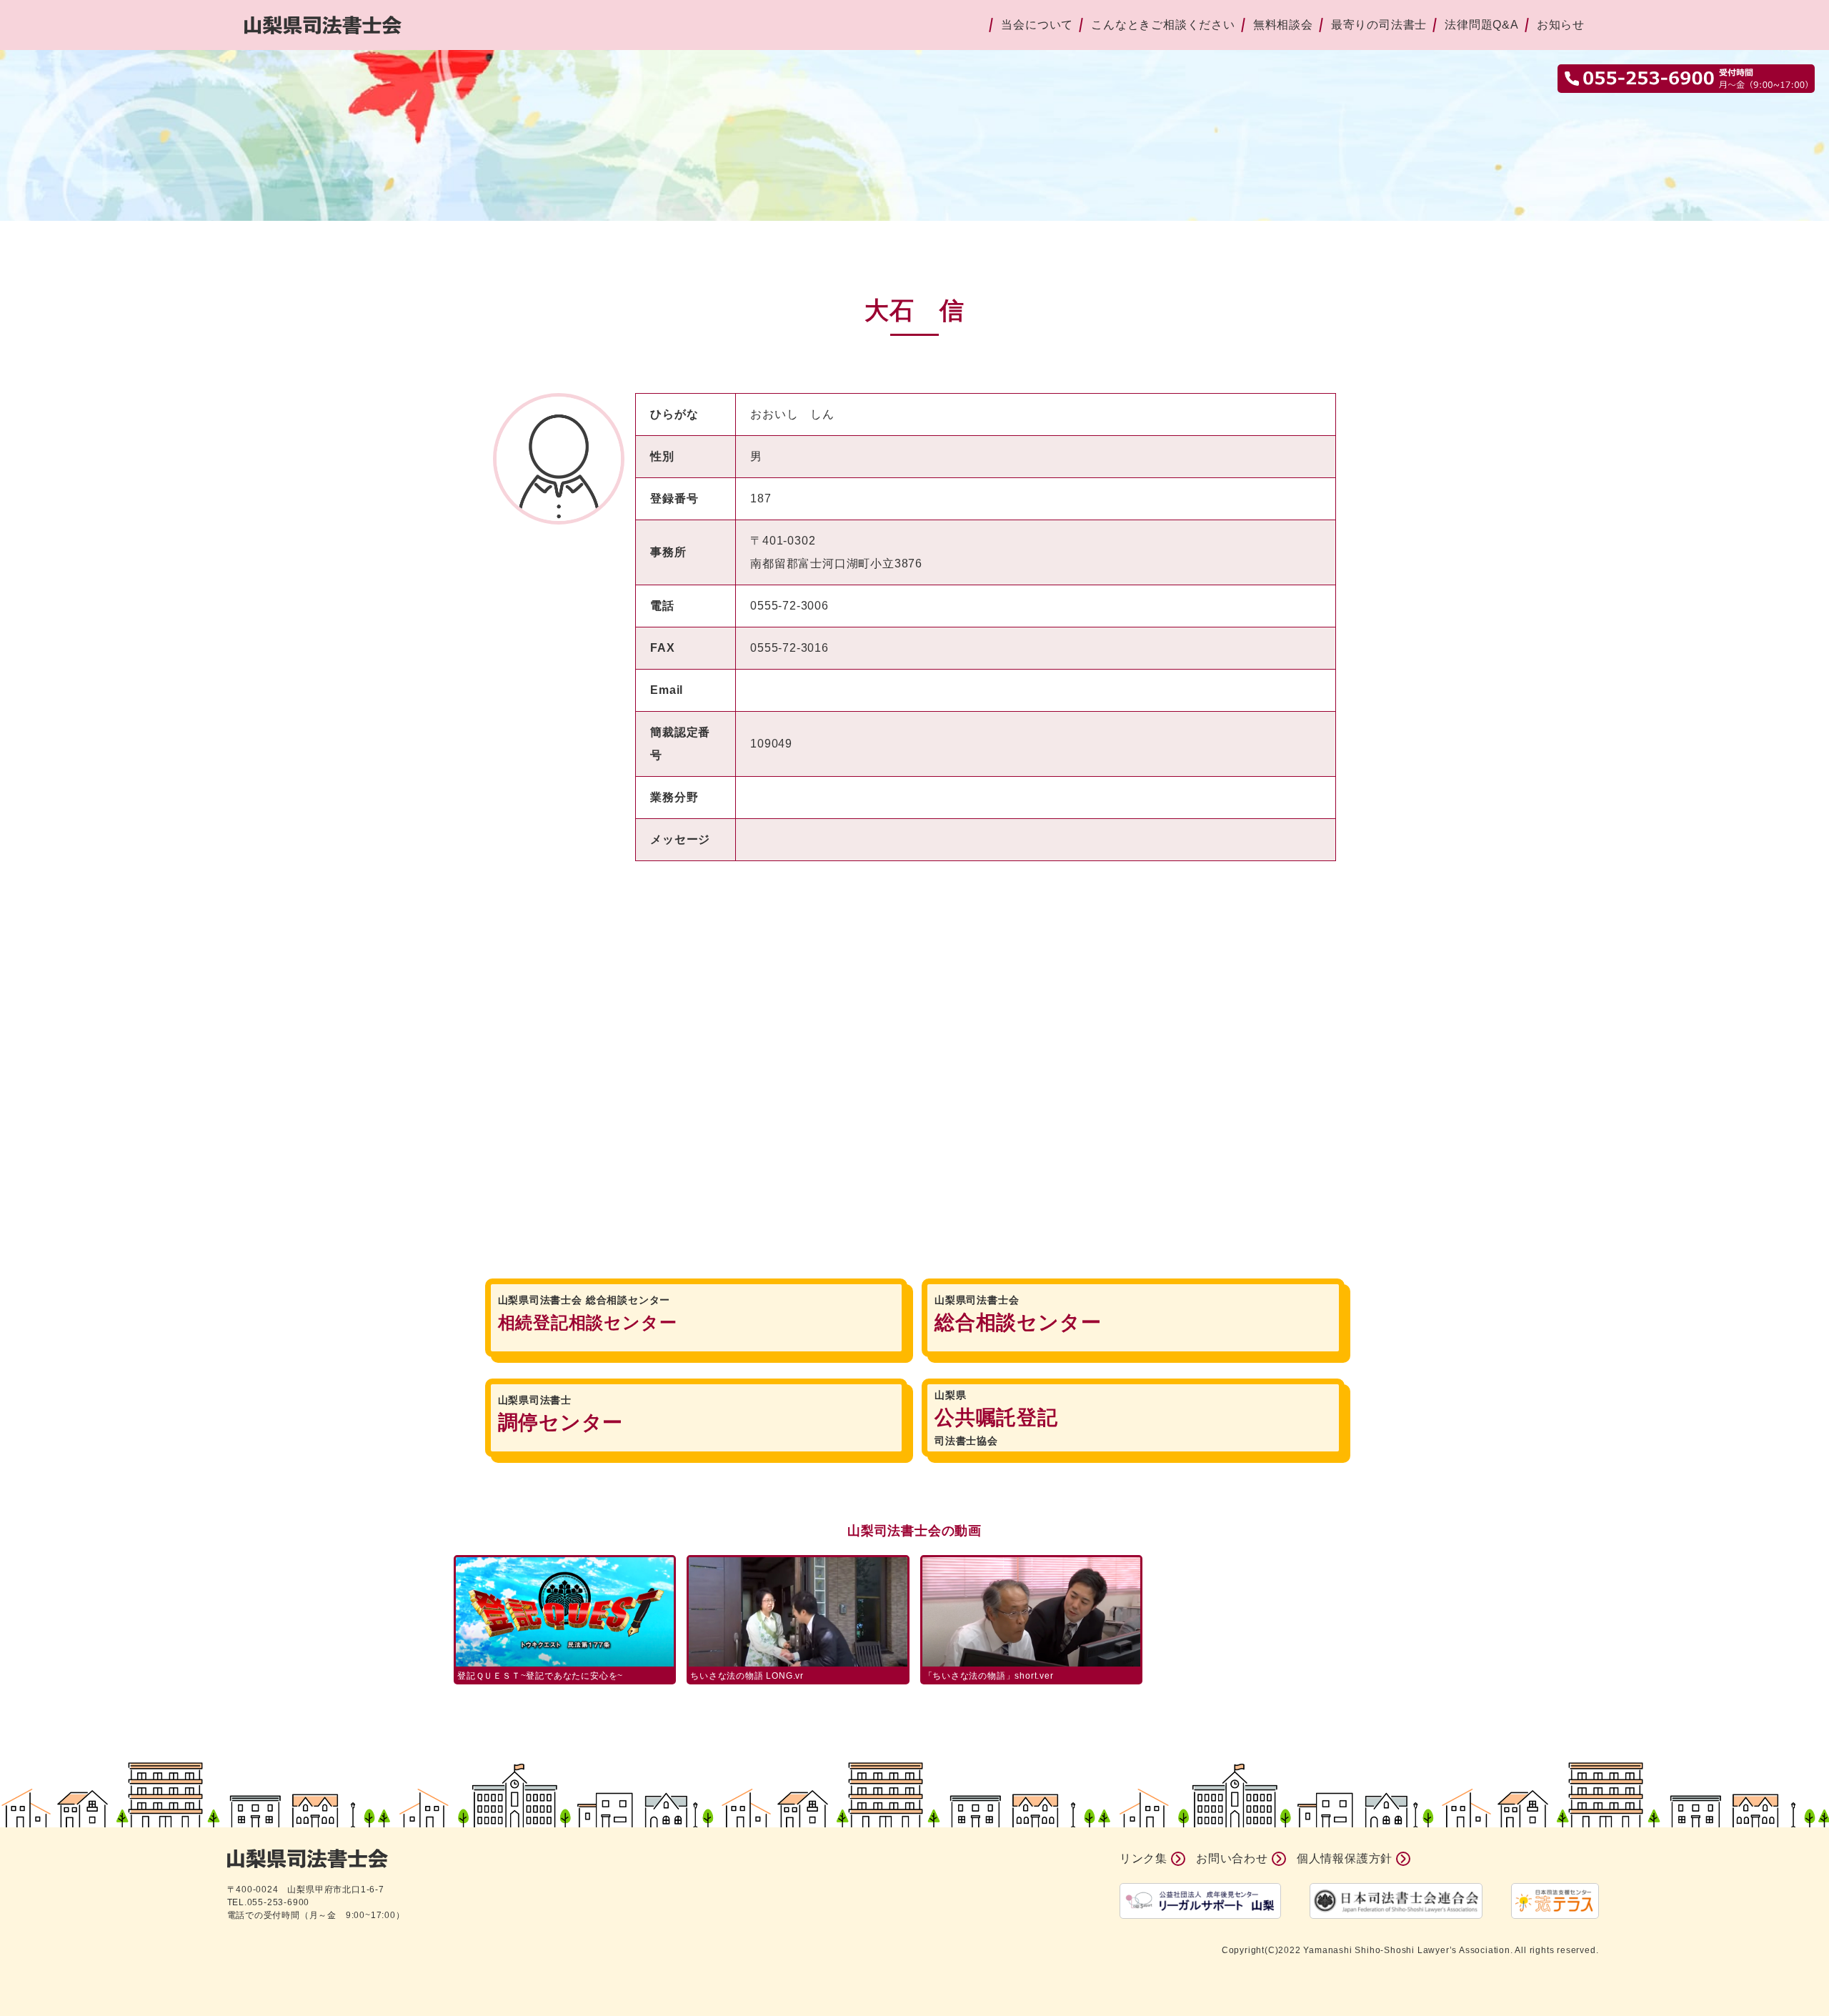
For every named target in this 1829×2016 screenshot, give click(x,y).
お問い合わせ (1232, 1858)
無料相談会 (1283, 25)
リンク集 (1143, 1858)
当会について (1037, 25)
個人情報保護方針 (1345, 1858)
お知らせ (1561, 25)
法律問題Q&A (1482, 25)
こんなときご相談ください (1163, 25)
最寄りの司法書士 (1379, 25)
